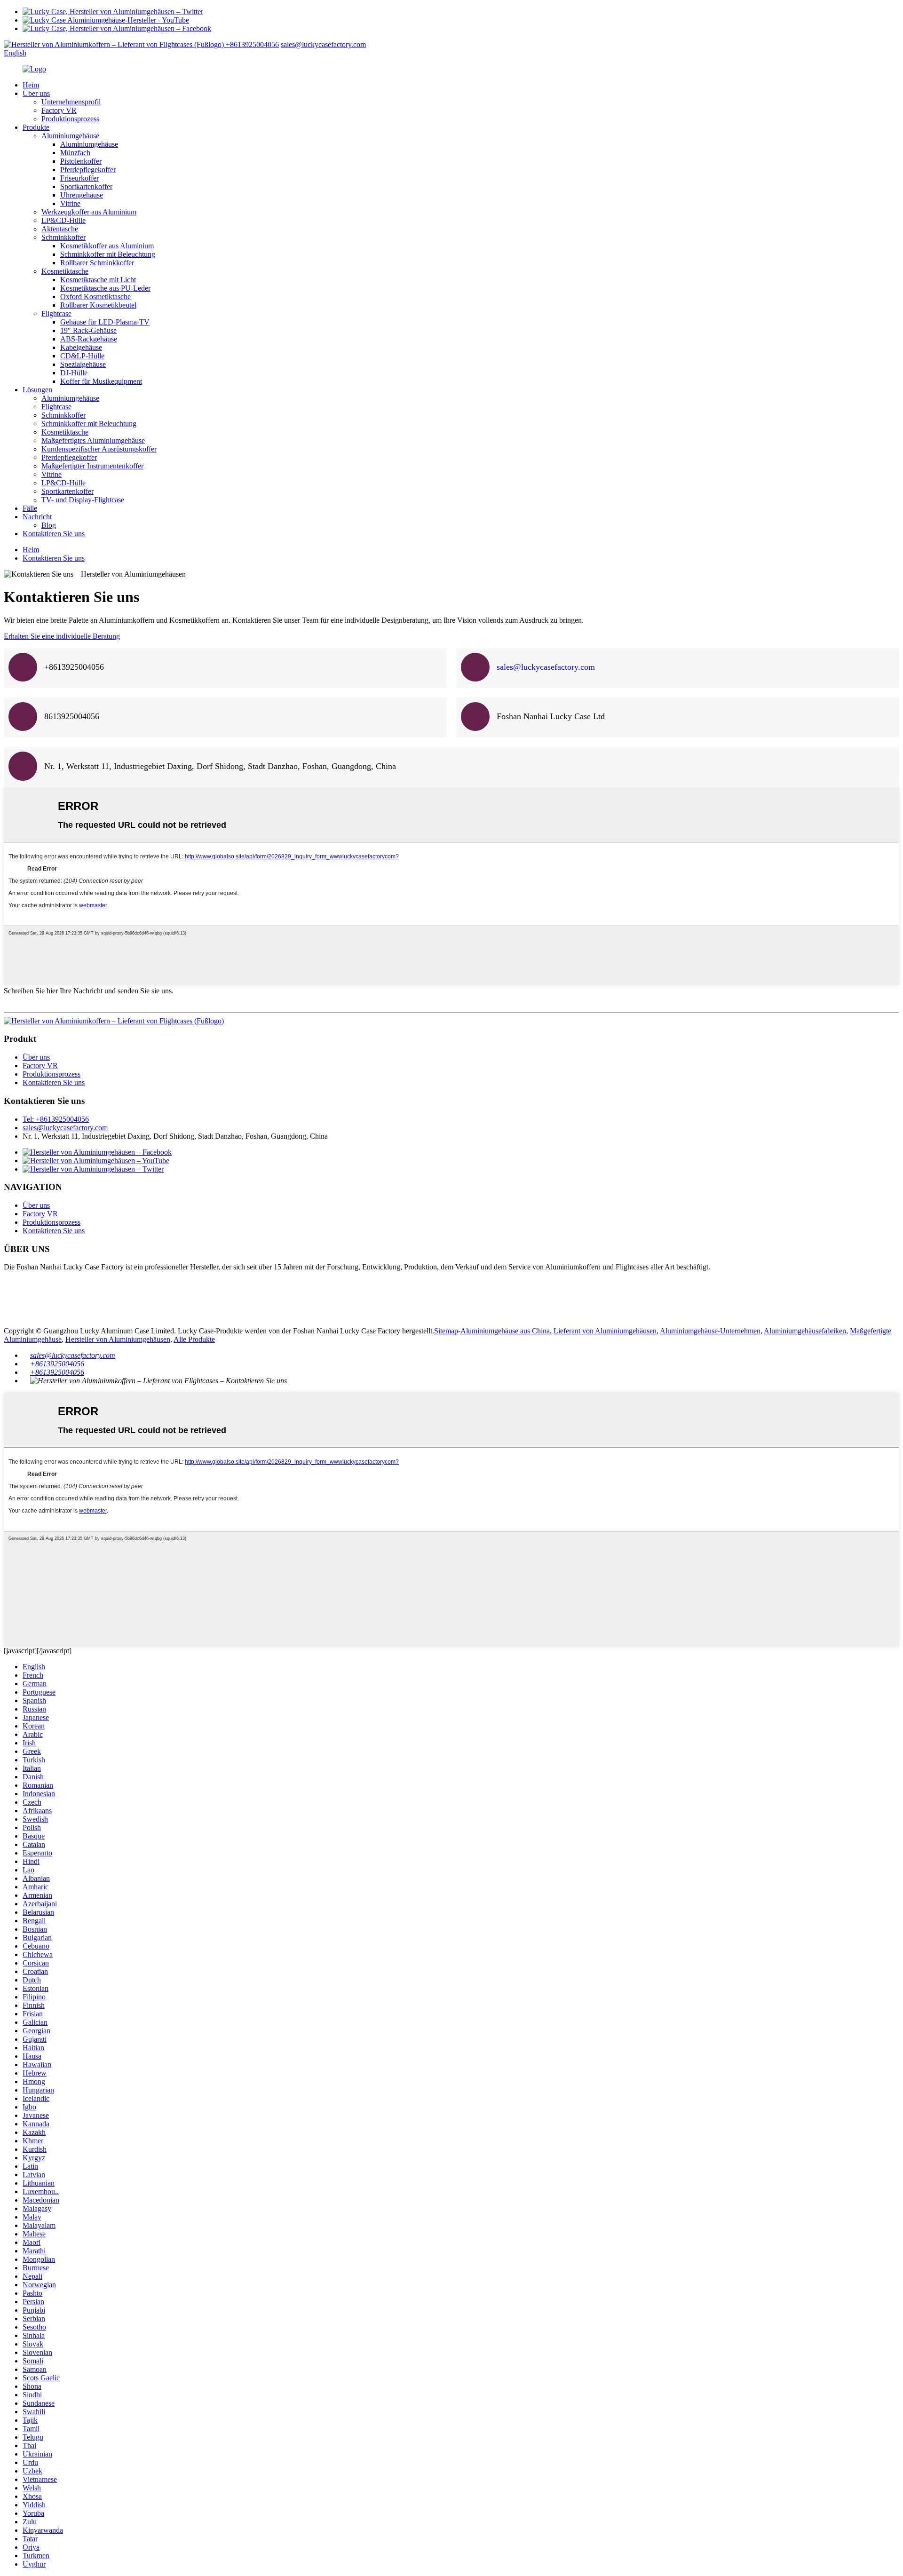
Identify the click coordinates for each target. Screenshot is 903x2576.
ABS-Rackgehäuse (89, 339)
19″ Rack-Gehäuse (88, 330)
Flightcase (56, 313)
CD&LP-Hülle (82, 356)
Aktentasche (60, 229)
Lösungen (37, 390)
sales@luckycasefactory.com (323, 44)
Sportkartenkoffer (86, 186)
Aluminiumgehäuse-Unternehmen (710, 1331)
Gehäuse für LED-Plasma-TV (105, 322)
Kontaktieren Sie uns (54, 534)
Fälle (30, 508)
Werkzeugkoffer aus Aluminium (89, 212)
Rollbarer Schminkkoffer (97, 263)
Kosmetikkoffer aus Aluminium (107, 246)
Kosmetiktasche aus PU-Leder (105, 288)
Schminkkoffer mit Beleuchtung (108, 254)
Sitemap (446, 1331)
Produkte (36, 127)
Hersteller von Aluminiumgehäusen (118, 1339)
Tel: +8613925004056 (56, 1119)
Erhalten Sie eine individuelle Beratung (62, 636)
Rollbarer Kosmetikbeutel (98, 305)
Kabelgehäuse (81, 347)
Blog (49, 525)
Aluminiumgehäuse (70, 136)
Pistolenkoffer (81, 161)
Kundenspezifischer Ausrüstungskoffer (99, 449)
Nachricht (37, 517)
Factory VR (59, 110)
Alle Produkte (194, 1339)
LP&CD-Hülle (63, 220)
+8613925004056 (252, 44)
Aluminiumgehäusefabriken (805, 1331)
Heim (31, 85)
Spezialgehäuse (83, 364)
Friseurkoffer (79, 178)
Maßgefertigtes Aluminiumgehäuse (93, 440)
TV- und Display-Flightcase (83, 500)
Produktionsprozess (70, 119)
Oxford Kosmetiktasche (95, 297)
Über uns (36, 93)
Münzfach (75, 153)
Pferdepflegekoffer (88, 170)
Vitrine (70, 203)
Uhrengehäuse (82, 195)
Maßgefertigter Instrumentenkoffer (92, 466)
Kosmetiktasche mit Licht (98, 280)
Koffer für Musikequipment (101, 381)
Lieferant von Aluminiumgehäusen (605, 1331)
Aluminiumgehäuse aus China (505, 1331)
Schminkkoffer (63, 237)
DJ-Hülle (74, 373)
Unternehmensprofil (71, 102)
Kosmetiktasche (65, 271)
